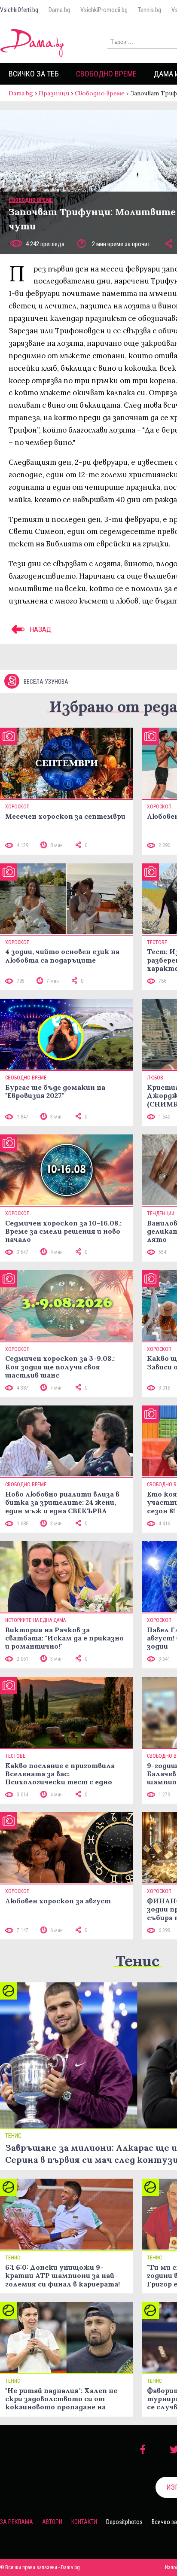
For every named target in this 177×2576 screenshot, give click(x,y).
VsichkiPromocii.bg (104, 10)
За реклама (17, 2522)
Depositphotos (124, 2522)
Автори (52, 2522)
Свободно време (106, 74)
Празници (54, 93)
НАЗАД (40, 629)
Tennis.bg (150, 10)
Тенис (137, 1961)
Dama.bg (59, 10)
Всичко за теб (34, 74)
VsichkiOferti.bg (19, 10)
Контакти (84, 2522)
